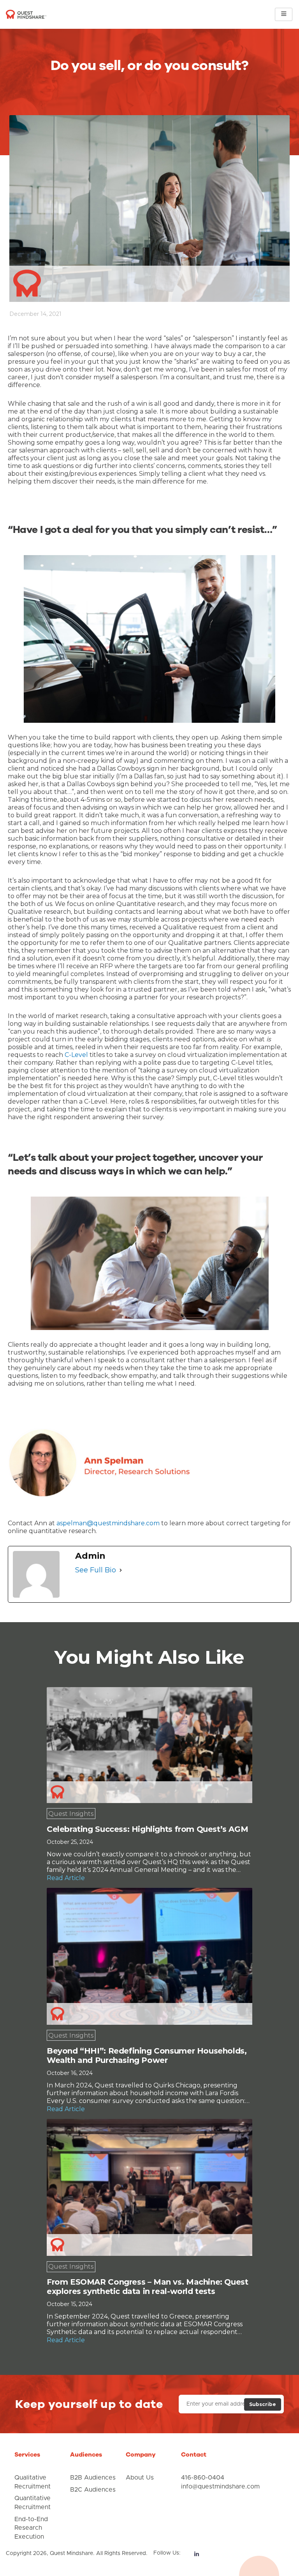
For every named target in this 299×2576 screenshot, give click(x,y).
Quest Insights (71, 1814)
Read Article (66, 1878)
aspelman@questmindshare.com (108, 1523)
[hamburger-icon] (284, 14)
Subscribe (263, 2404)
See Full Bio (96, 1570)
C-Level (76, 1055)
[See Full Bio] (121, 1570)
